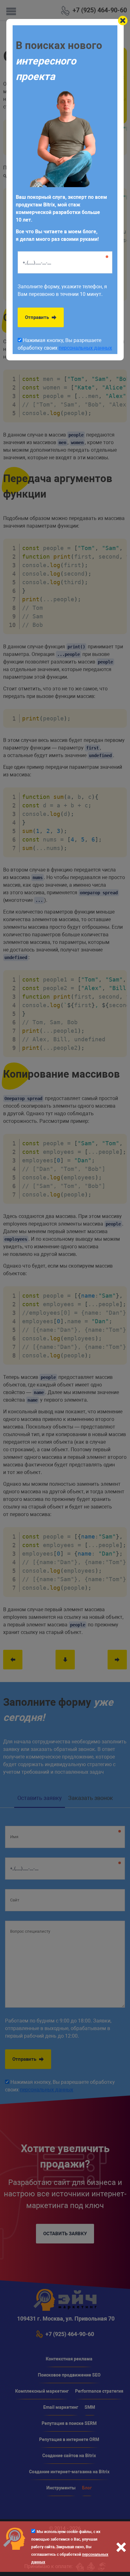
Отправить (38, 317)
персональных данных (85, 348)
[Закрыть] (123, 21)
